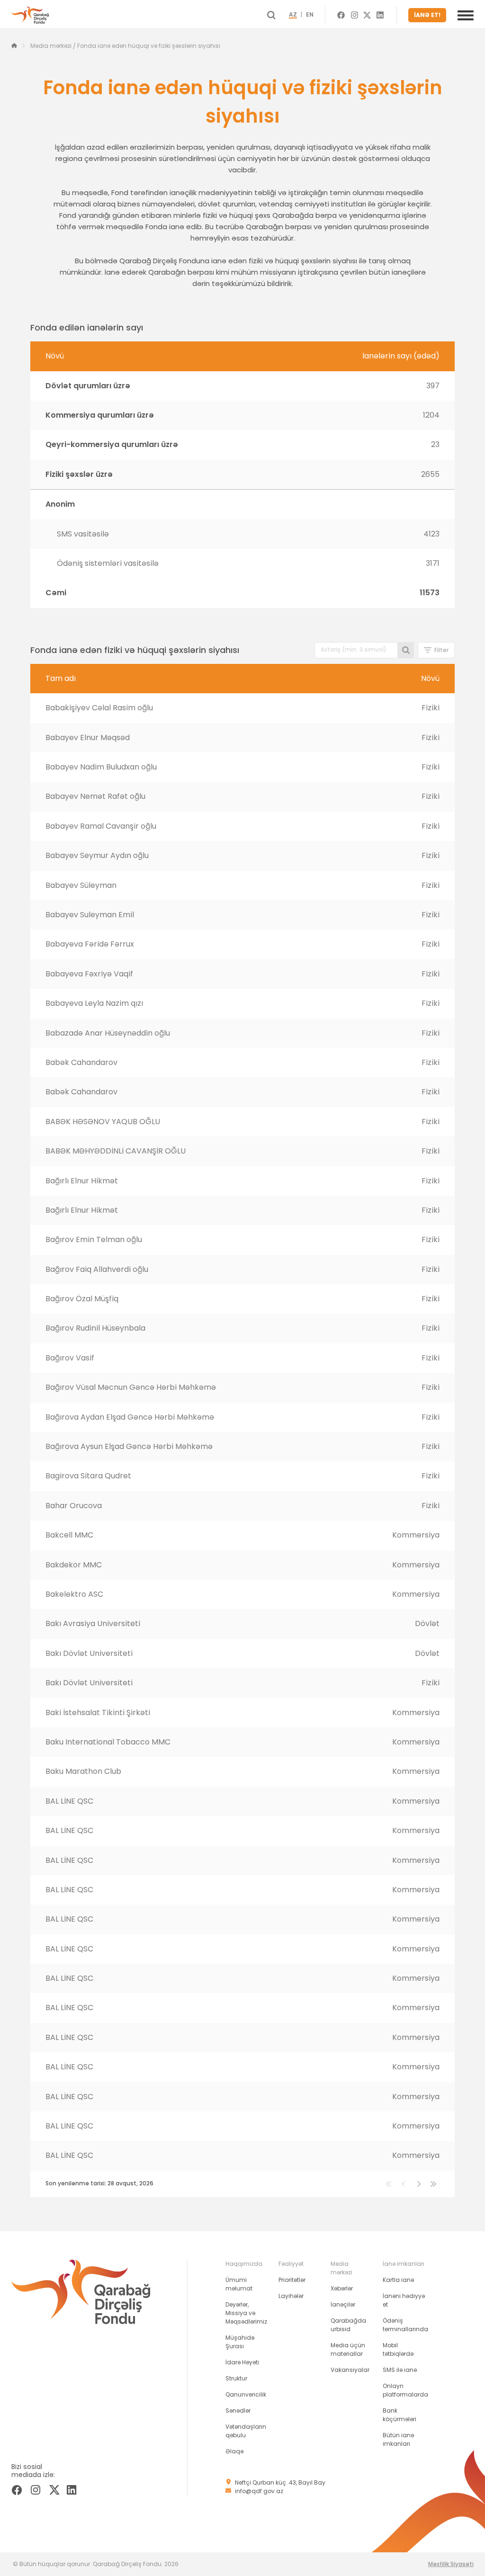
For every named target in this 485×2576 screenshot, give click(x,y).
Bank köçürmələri (400, 2415)
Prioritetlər (292, 2280)
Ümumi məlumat (239, 2284)
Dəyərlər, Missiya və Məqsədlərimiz (246, 2313)
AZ (293, 15)
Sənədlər (238, 2411)
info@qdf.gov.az (259, 2491)
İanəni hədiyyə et (404, 2300)
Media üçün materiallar (348, 2349)
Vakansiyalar (350, 2370)
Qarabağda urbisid (348, 2325)
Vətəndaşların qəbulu (246, 2431)
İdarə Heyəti (242, 2362)
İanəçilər (343, 2304)
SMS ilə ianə (400, 2370)
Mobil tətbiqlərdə (398, 2349)
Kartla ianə (398, 2280)
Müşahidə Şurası (240, 2342)
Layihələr (291, 2296)
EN (310, 15)
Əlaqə (234, 2451)
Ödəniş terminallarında (405, 2325)
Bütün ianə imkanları (398, 2439)
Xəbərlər (342, 2288)
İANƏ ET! (427, 15)
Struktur (236, 2378)
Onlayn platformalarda (405, 2390)
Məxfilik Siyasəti (451, 2564)
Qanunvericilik (246, 2394)
